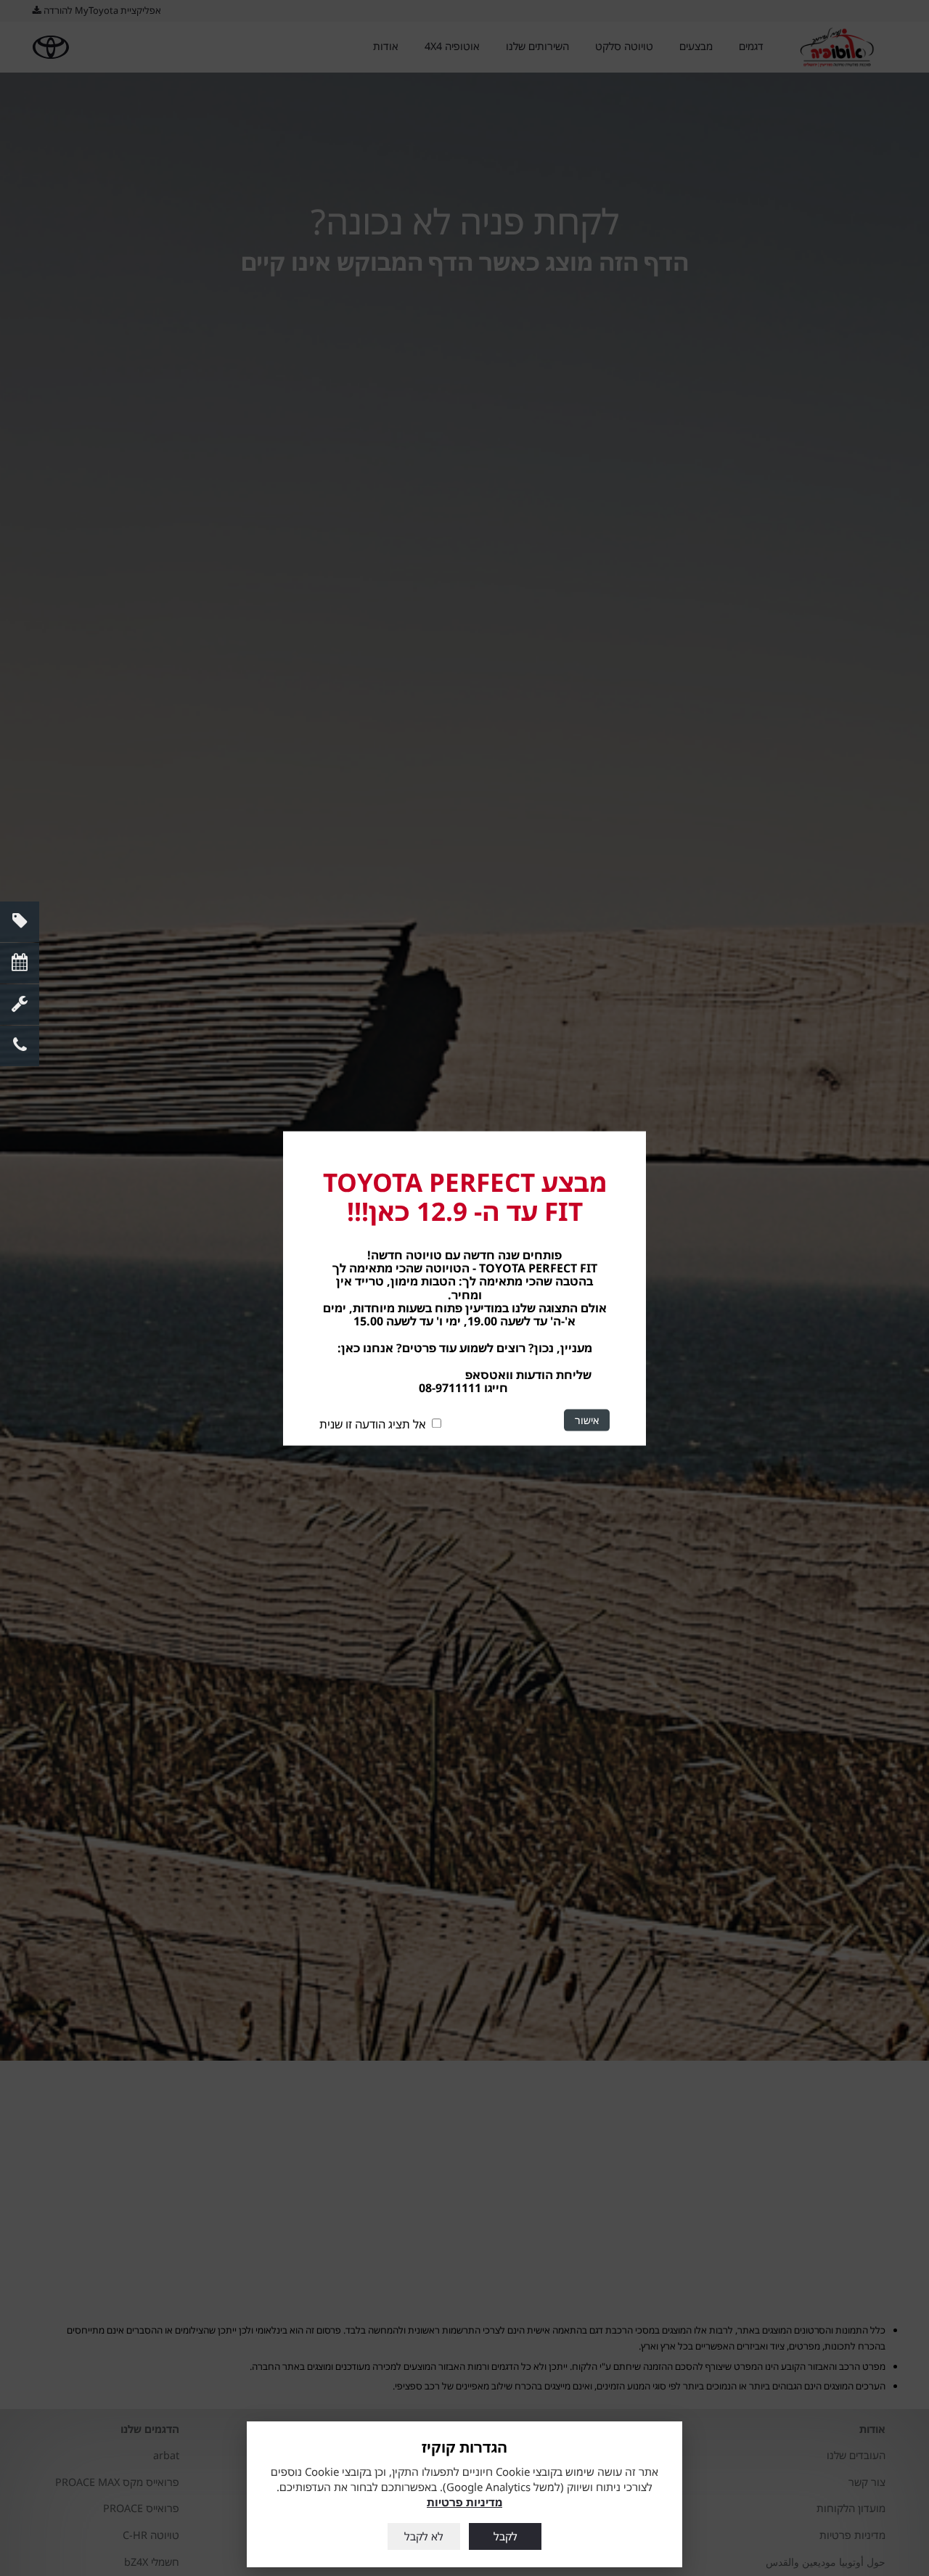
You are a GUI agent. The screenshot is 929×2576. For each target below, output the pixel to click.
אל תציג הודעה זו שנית (373, 1424)
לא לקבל (424, 2536)
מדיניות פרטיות (464, 2502)
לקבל (506, 2536)
